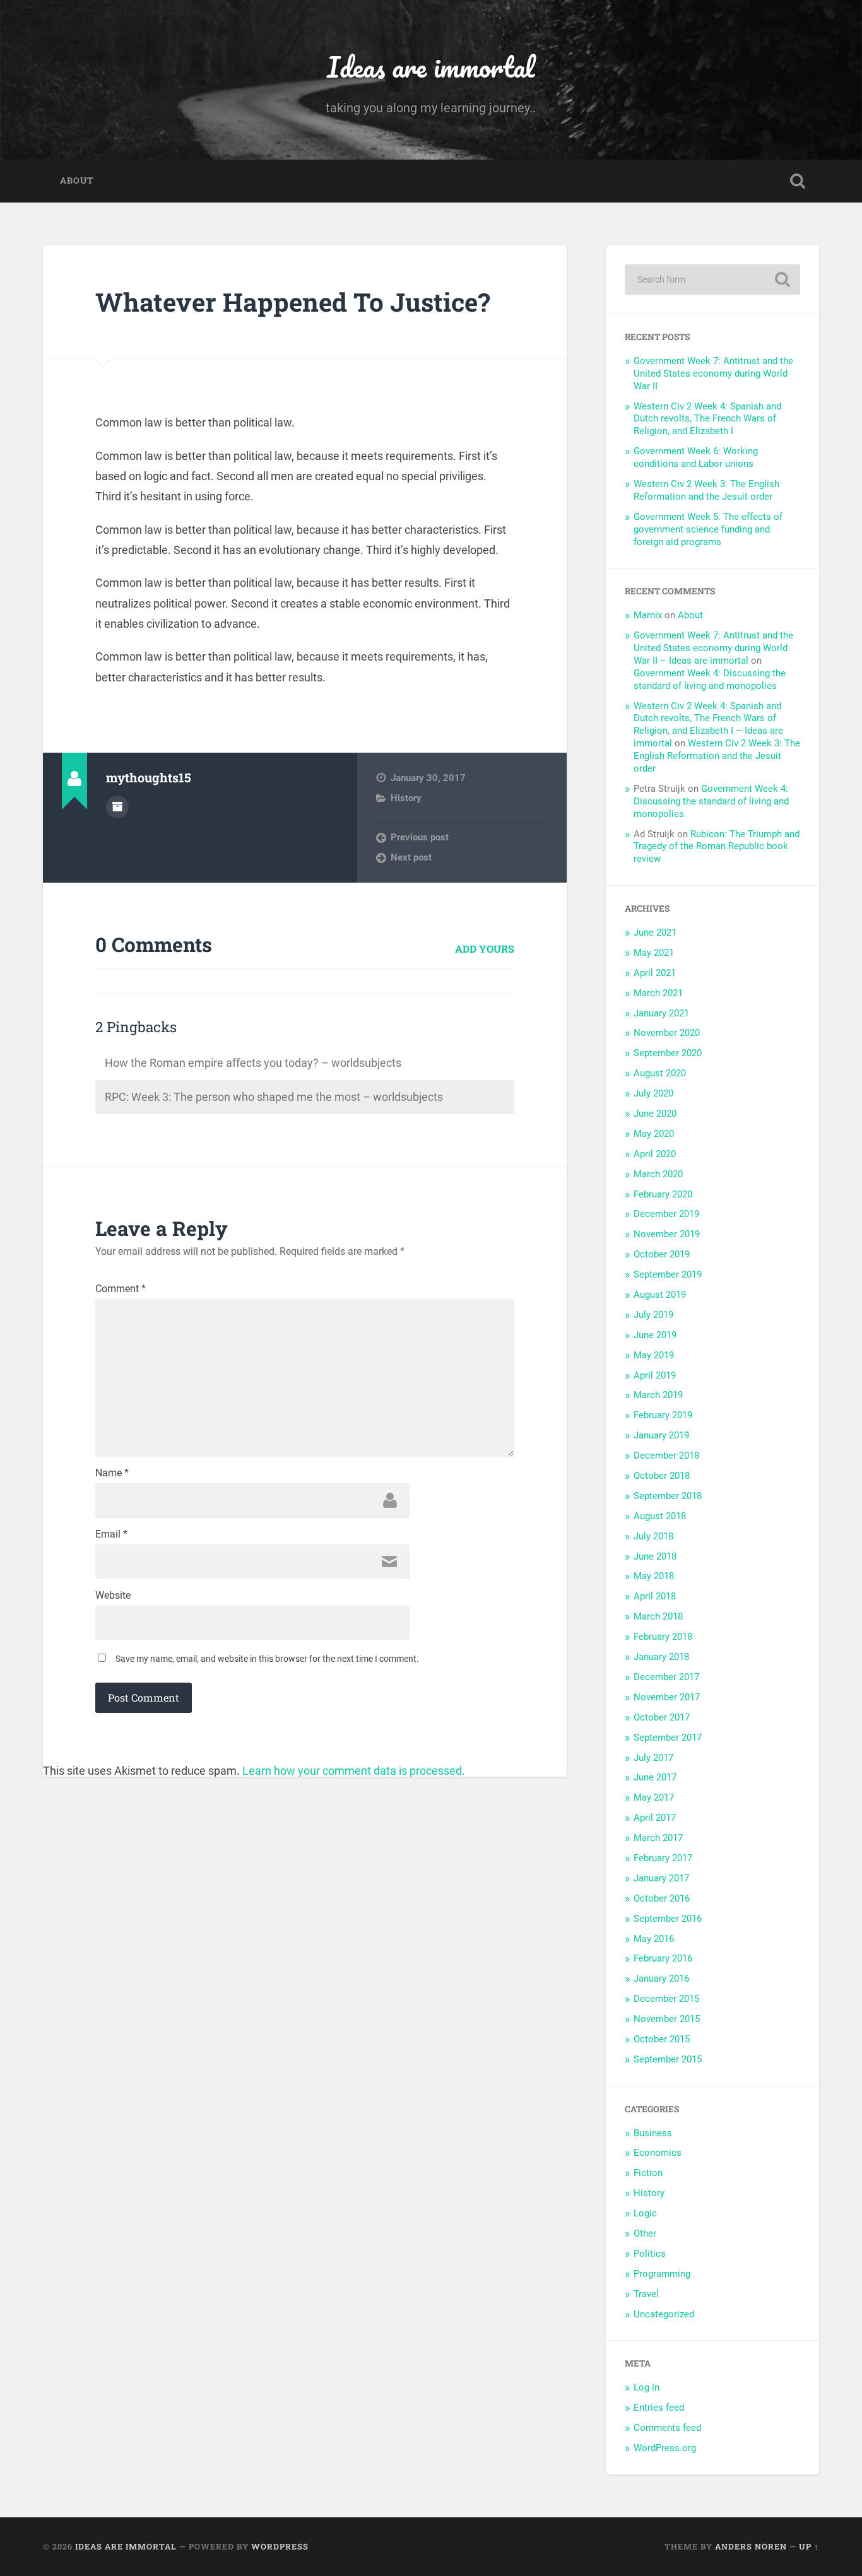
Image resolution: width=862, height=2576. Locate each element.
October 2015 (662, 2039)
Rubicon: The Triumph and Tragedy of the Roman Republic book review (717, 847)
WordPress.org (665, 2448)
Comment (121, 1289)
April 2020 (655, 1154)
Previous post (420, 837)
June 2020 (655, 1114)
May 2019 (654, 1355)
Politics (650, 2254)
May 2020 (654, 1134)
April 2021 (655, 973)
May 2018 (654, 1576)
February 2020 (663, 1194)
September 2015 (668, 2059)
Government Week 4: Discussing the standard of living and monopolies (710, 679)
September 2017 (668, 1738)
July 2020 (653, 1093)
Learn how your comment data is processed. (354, 1771)
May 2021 (654, 953)
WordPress (280, 2546)
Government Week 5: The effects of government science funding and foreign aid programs (708, 529)
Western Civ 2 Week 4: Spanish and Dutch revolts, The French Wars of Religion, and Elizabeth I (707, 419)
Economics (658, 2153)
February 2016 (663, 1958)
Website (113, 1596)
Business (653, 2133)
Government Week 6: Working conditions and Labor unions (696, 457)
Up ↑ (809, 2546)
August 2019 (660, 1295)
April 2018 (655, 1596)
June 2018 (655, 1556)
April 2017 (655, 1818)
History (406, 798)
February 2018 (663, 1637)
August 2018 (660, 1516)
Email (111, 1534)
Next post (411, 857)
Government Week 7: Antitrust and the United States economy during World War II (713, 373)
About (77, 180)
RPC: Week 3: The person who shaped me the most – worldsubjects (274, 1097)
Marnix (648, 615)
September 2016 (668, 1919)
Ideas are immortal (431, 67)
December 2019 (666, 1214)
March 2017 (658, 1838)
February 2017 (663, 1858)
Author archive (117, 807)
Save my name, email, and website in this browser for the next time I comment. (267, 1659)
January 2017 (661, 1878)
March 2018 (658, 1616)
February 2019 (663, 1415)
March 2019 (658, 1395)
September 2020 (668, 1053)
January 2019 (661, 1435)
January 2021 (661, 1013)
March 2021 (658, 993)
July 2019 (653, 1315)
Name (112, 1473)
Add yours (485, 949)
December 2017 (666, 1677)
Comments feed (667, 2428)
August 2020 (660, 1073)
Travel (646, 2294)
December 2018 (666, 1456)
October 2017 (662, 1717)
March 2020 (658, 1174)
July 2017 (653, 1758)
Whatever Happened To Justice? (293, 302)
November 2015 (667, 2019)
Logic (645, 2213)
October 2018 (662, 1476)
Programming (662, 2274)
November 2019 (667, 1234)
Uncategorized (664, 2314)
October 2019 (662, 1254)
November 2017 (667, 1697)
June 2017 (655, 1777)
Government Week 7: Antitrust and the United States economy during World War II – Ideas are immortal (713, 648)
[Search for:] (712, 279)
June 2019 (655, 1335)
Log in (646, 2387)
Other (645, 2233)
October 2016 (662, 1898)
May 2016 (654, 1939)
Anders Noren (751, 2546)
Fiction (648, 2173)
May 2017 (654, 1797)
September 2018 (668, 1496)
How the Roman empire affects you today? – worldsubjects (253, 1063)
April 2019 (655, 1375)
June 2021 (655, 932)
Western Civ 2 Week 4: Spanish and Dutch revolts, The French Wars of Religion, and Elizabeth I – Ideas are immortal (708, 725)
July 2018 (653, 1536)
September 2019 (668, 1274)
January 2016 (661, 1979)
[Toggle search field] (798, 181)
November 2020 (667, 1033)
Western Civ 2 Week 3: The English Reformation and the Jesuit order (706, 490)
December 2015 (666, 1999)
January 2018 (661, 1657)
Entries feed (659, 2408)
